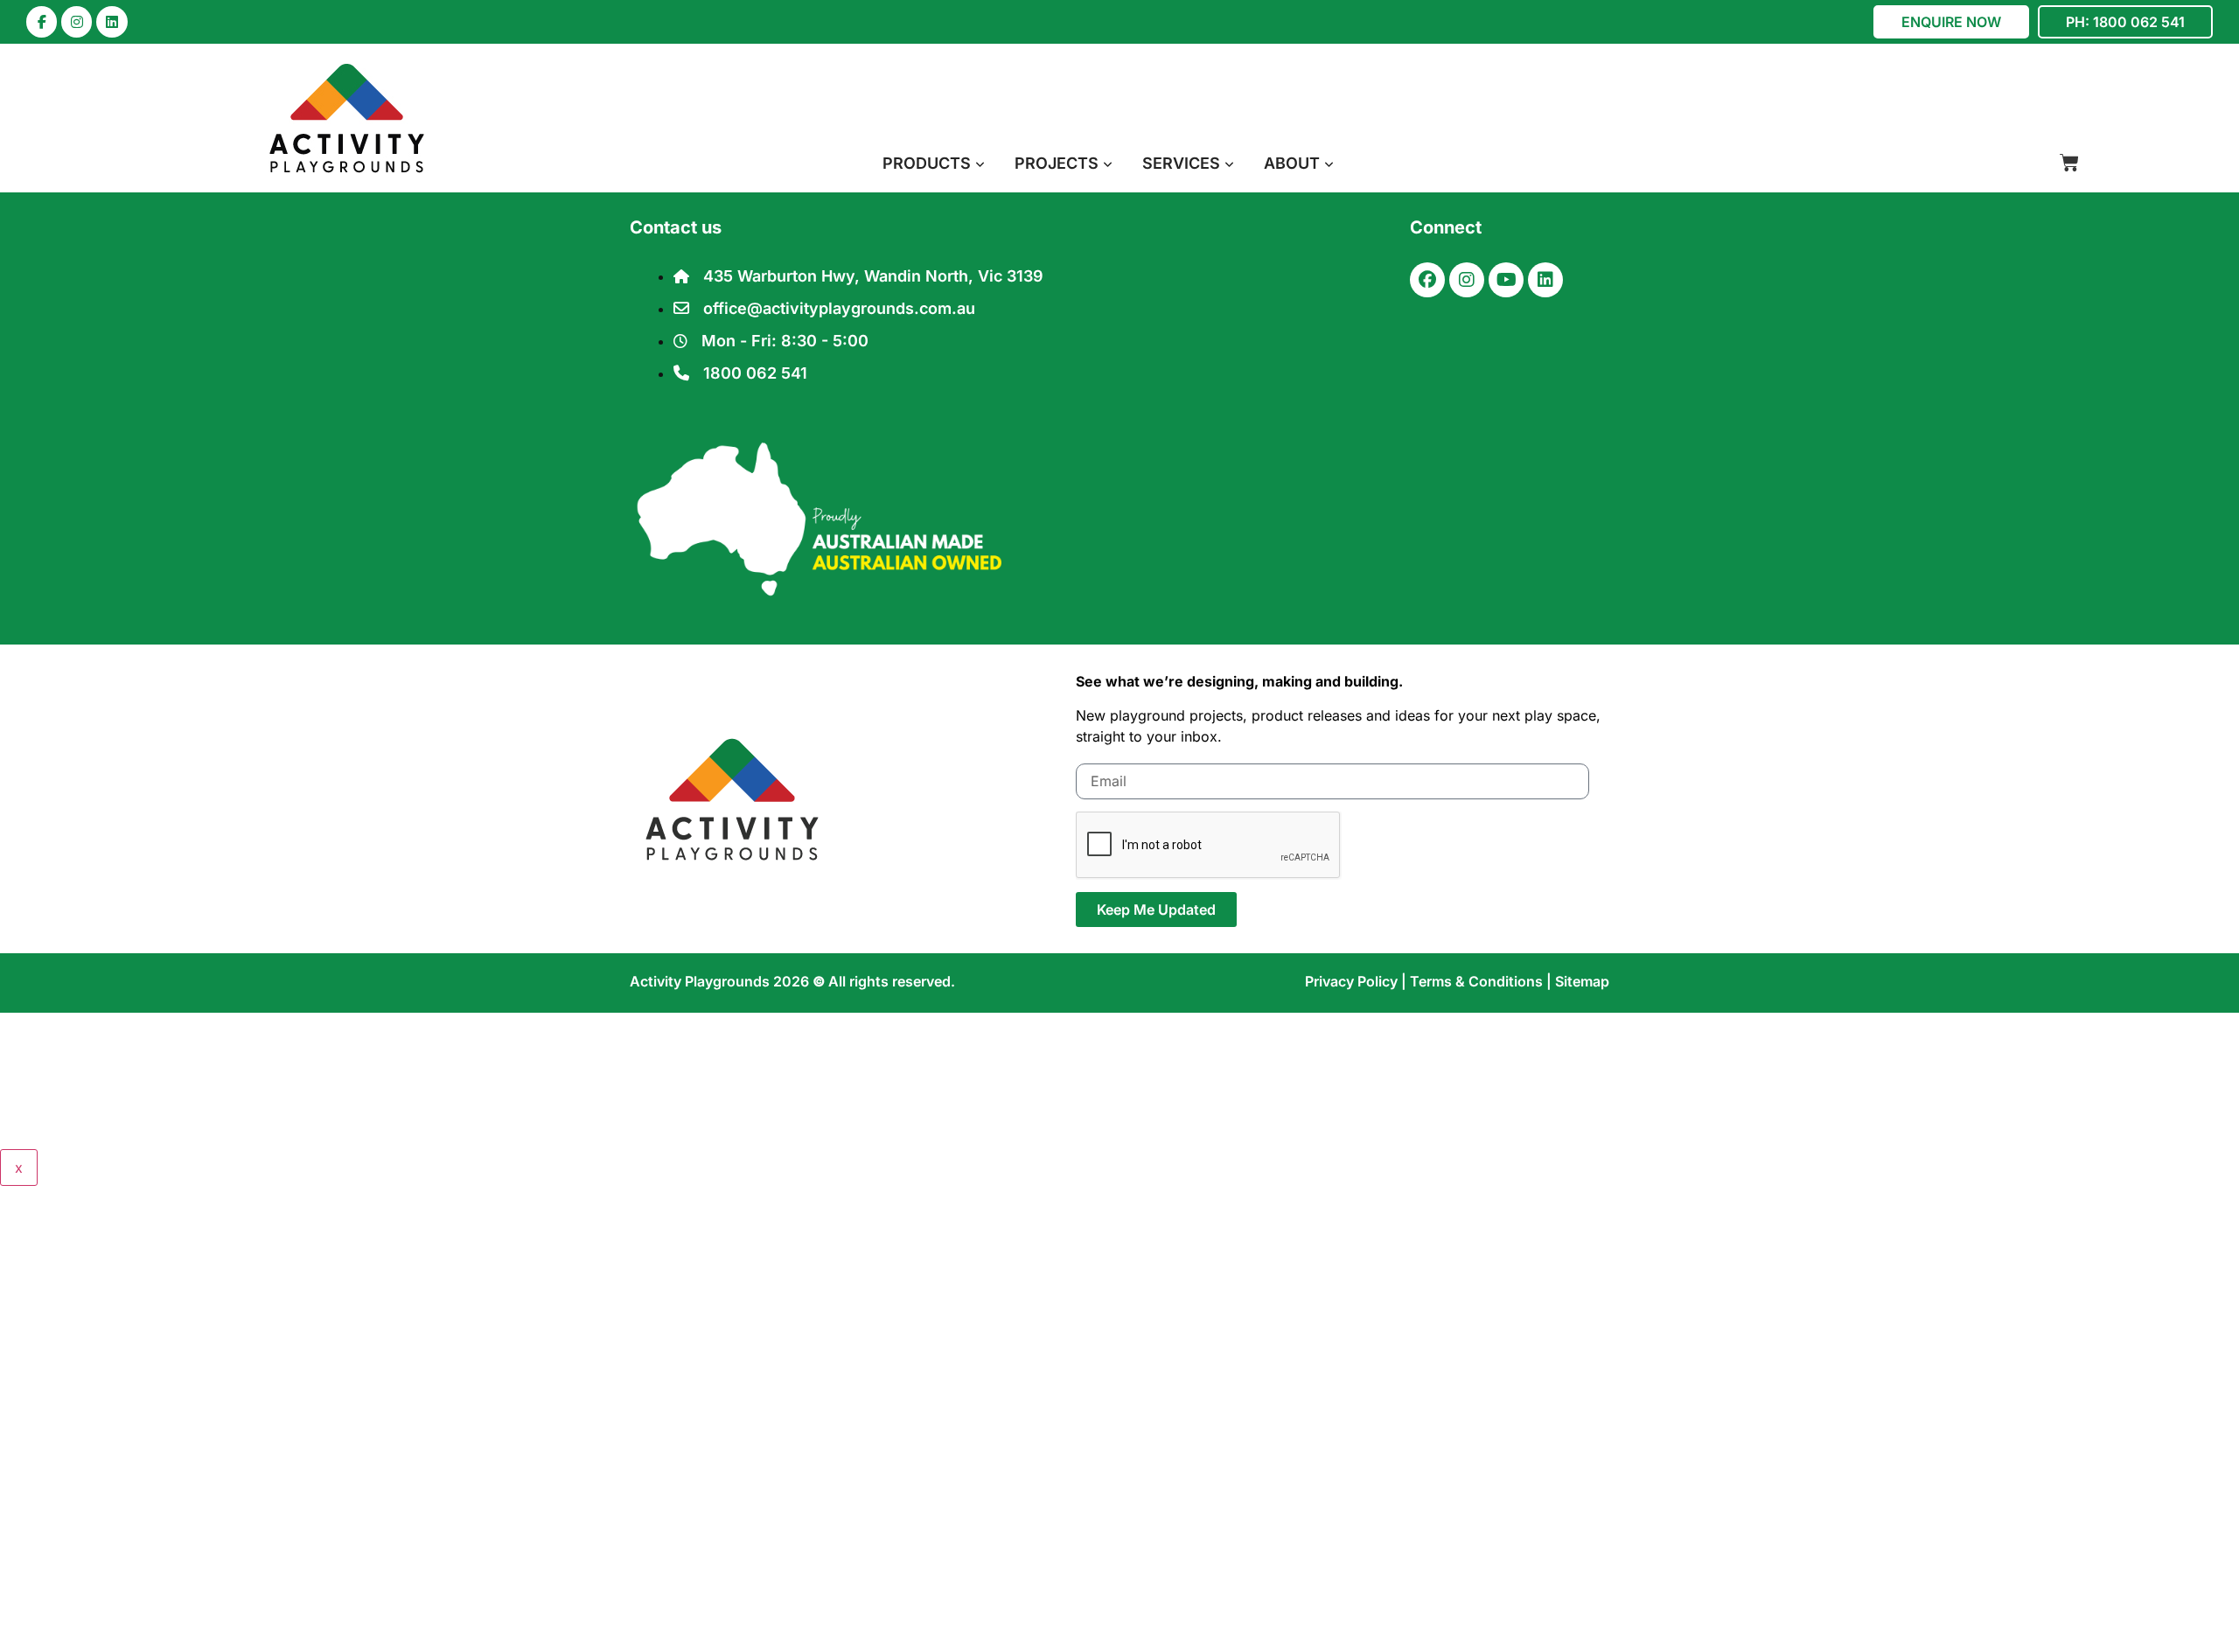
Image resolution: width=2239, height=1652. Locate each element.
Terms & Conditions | (1482, 981)
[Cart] (2069, 163)
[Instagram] (77, 21)
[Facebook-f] (42, 21)
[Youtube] (1506, 280)
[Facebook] (1427, 280)
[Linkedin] (112, 21)
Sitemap (1582, 981)
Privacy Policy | (1357, 981)
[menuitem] (934, 163)
